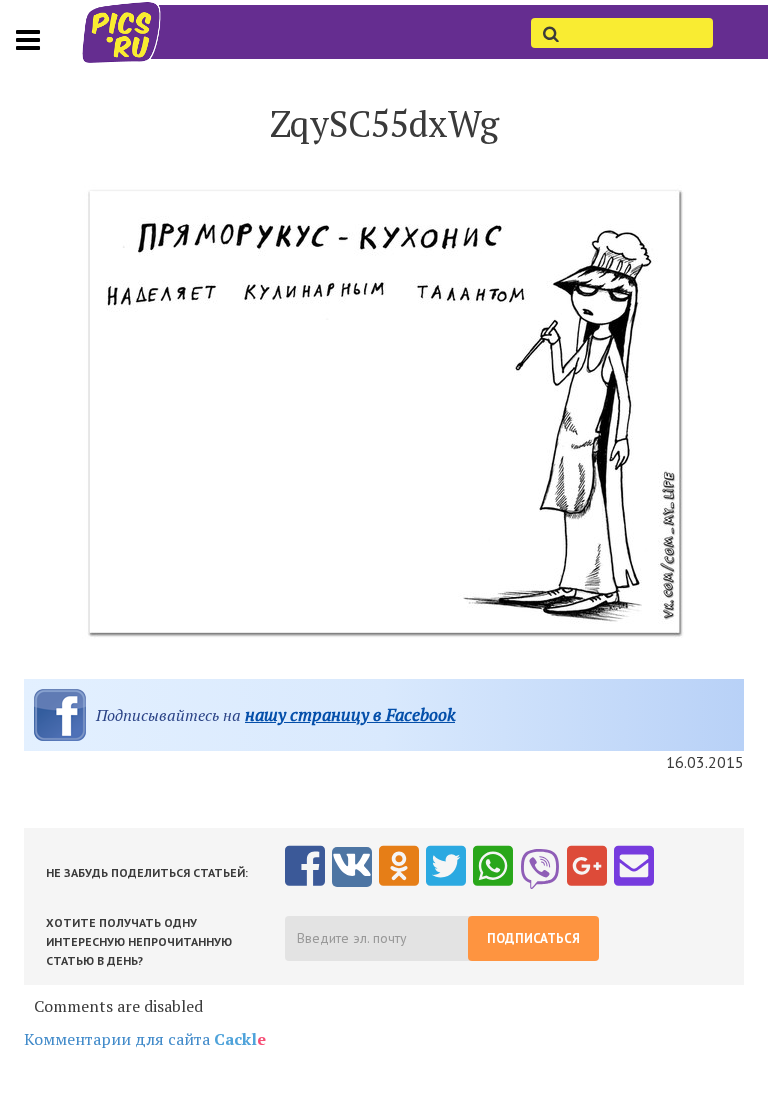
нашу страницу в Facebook (350, 714)
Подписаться (533, 938)
